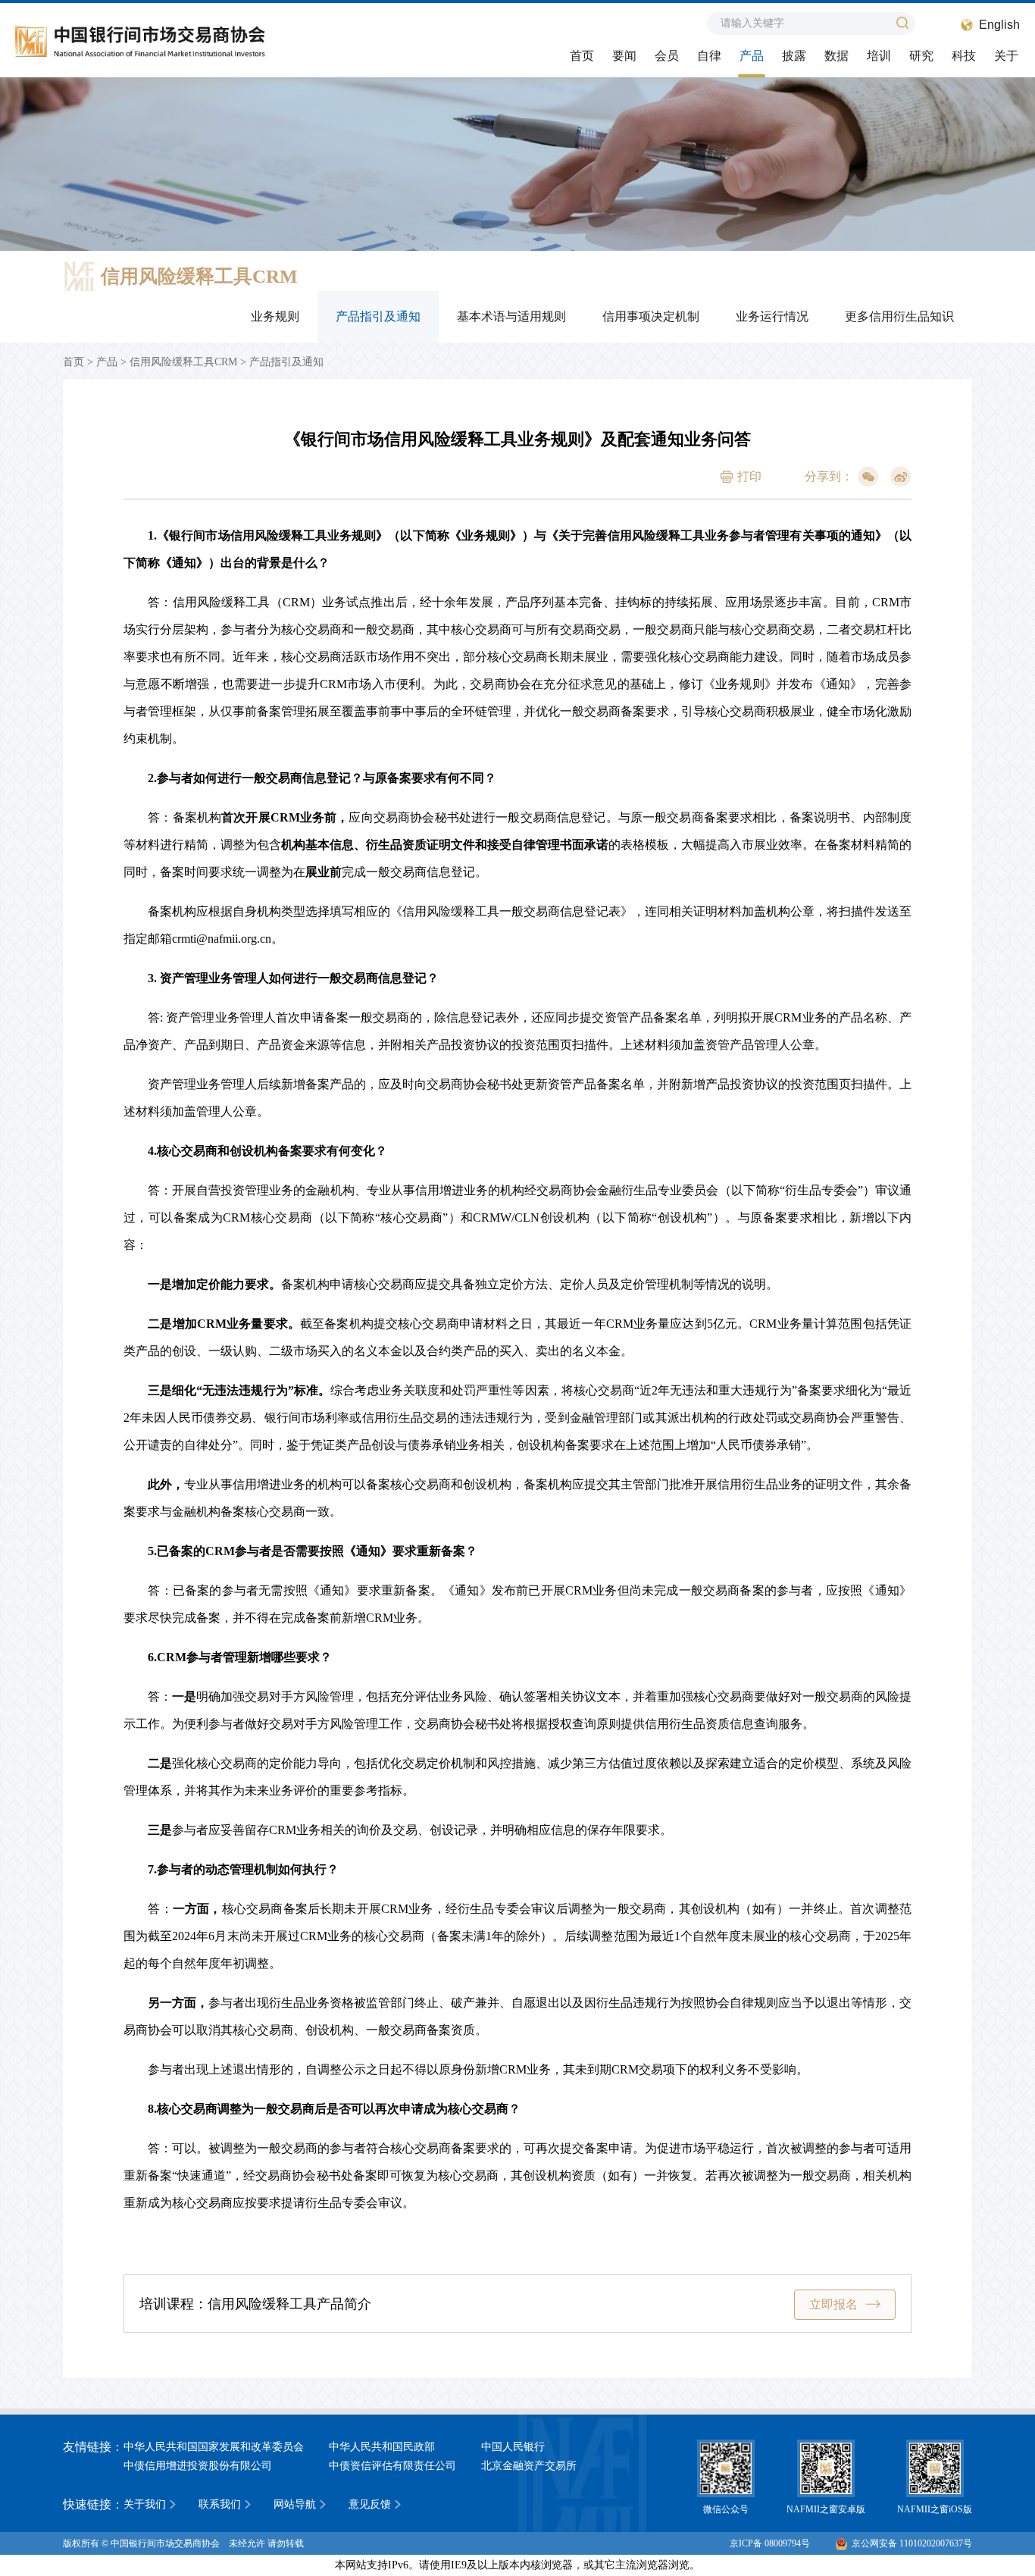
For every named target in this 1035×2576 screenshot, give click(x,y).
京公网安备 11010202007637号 (912, 2543)
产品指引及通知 (378, 316)
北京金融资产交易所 (529, 2466)
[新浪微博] (901, 477)
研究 (921, 56)
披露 (794, 56)
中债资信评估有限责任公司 (392, 2466)
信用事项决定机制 (651, 316)
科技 (964, 56)
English (999, 25)
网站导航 (295, 2504)
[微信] (868, 477)
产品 (752, 56)
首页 (582, 56)
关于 (1006, 56)
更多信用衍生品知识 (899, 316)
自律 (709, 56)
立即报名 (833, 2304)
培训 (879, 56)
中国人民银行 (513, 2447)
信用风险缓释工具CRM (183, 362)
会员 (667, 56)
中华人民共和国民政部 (382, 2447)
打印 (749, 476)
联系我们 (220, 2504)
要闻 (624, 56)
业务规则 (275, 316)
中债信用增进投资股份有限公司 (198, 2466)
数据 (836, 56)
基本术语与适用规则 (511, 316)
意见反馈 (370, 2504)
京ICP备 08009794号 (770, 2543)
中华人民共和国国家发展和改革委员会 (214, 2447)
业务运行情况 (772, 316)
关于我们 (145, 2504)
